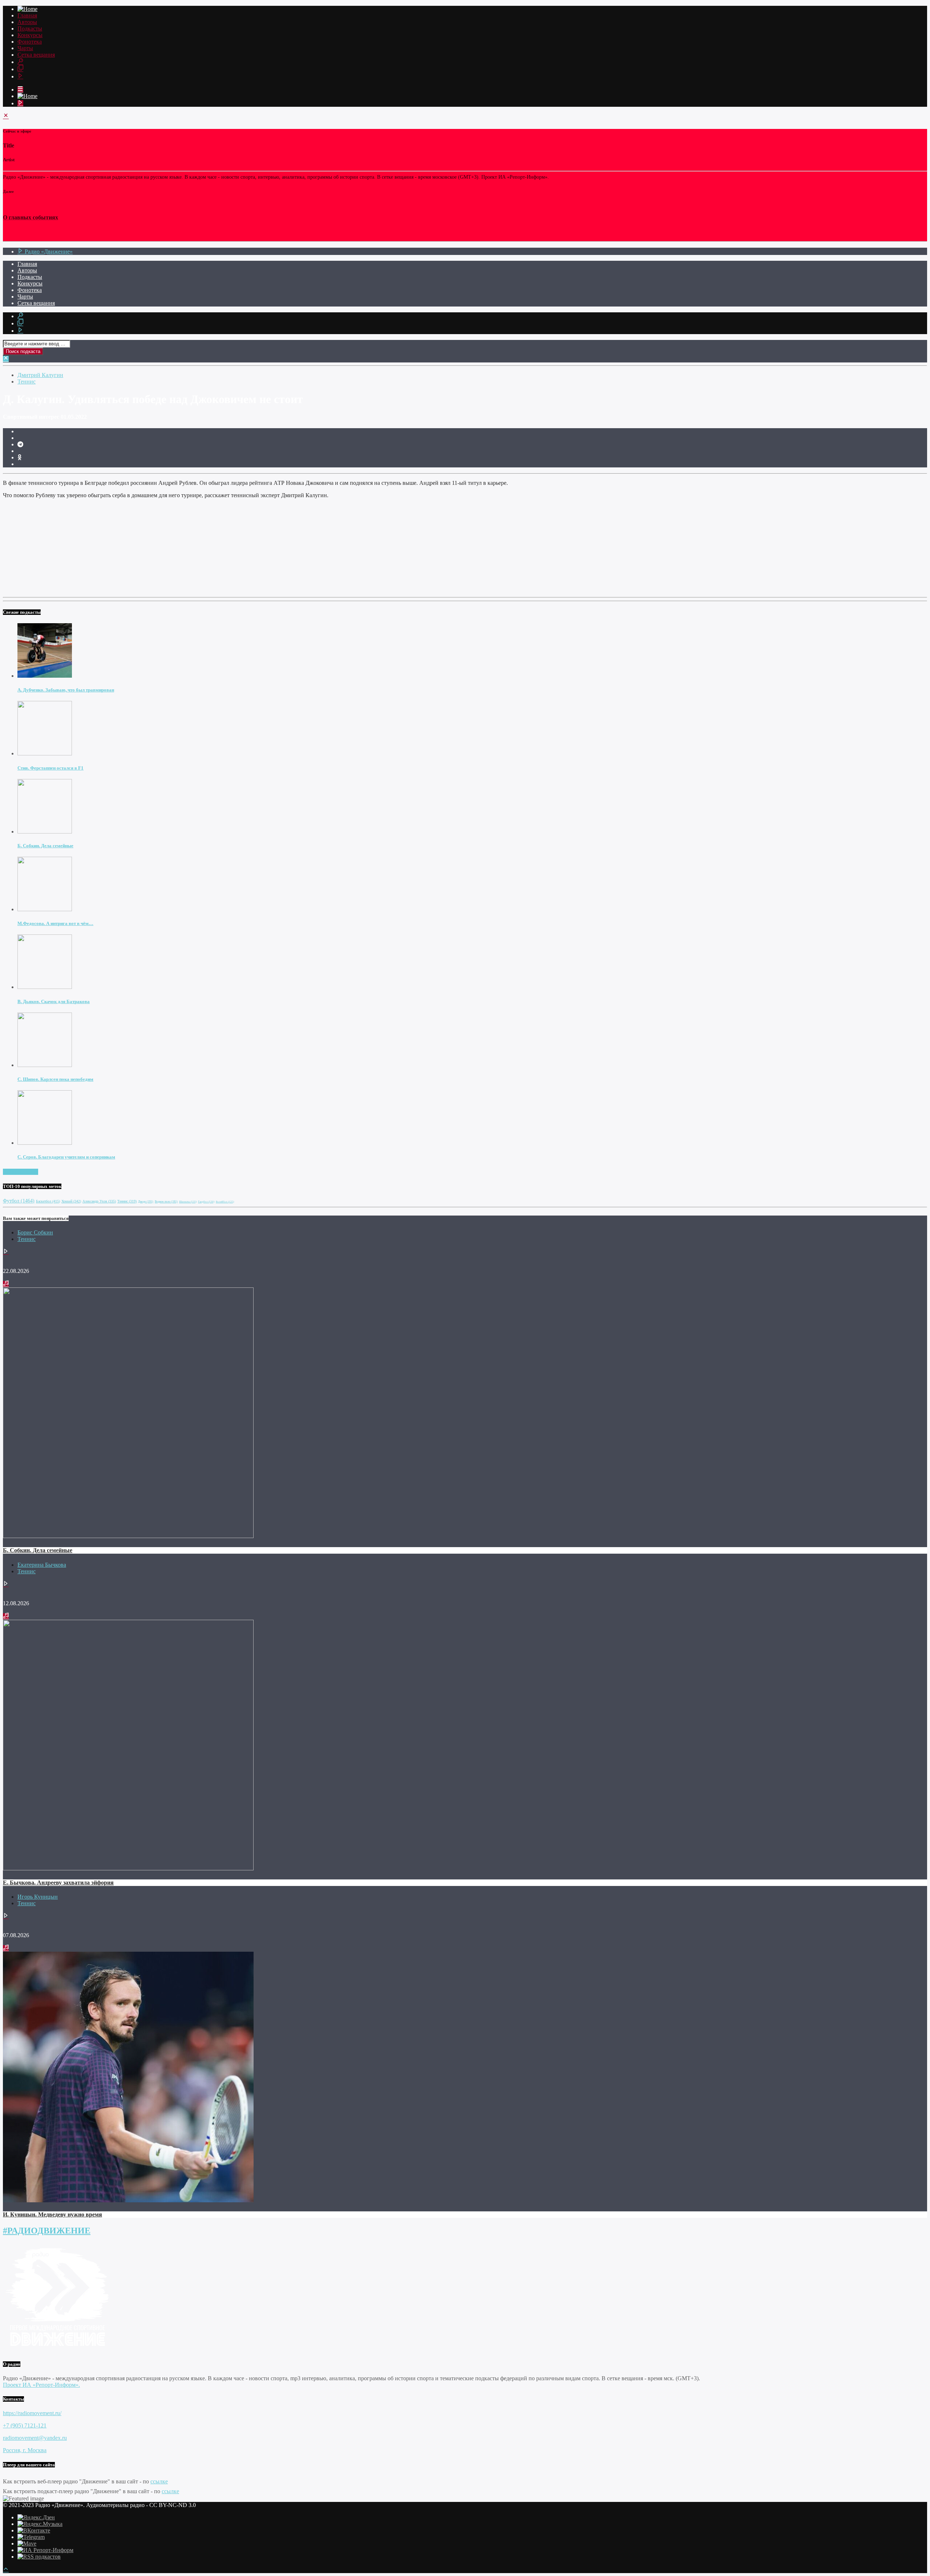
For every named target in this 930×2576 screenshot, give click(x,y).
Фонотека (30, 42)
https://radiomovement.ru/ (32, 2413)
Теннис (27, 382)
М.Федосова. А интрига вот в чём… (55, 923)
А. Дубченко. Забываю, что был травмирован (66, 690)
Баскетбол (48, 1201)
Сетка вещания (36, 55)
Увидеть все (23, 1172)
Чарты (25, 48)
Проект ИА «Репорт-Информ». (41, 2385)
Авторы (27, 22)
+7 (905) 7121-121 (25, 2425)
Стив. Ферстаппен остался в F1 (50, 768)
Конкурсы (30, 35)
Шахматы (188, 1202)
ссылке (159, 2481)
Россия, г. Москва (25, 2450)
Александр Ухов (99, 1201)
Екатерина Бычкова (42, 1565)
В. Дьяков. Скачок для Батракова (54, 1001)
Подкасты (30, 29)
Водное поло (166, 1202)
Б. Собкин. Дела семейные (45, 846)
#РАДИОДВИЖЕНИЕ (47, 2231)
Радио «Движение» (48, 251)
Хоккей (71, 1201)
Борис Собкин (35, 1232)
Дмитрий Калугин (40, 375)
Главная (27, 15)
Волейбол (225, 1202)
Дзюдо (146, 1202)
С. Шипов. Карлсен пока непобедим (55, 1079)
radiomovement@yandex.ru (35, 2438)
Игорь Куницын (38, 1897)
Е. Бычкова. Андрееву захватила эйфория (58, 1883)
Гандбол (206, 1202)
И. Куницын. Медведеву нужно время (52, 2214)
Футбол (19, 1201)
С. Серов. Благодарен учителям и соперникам (66, 1157)
